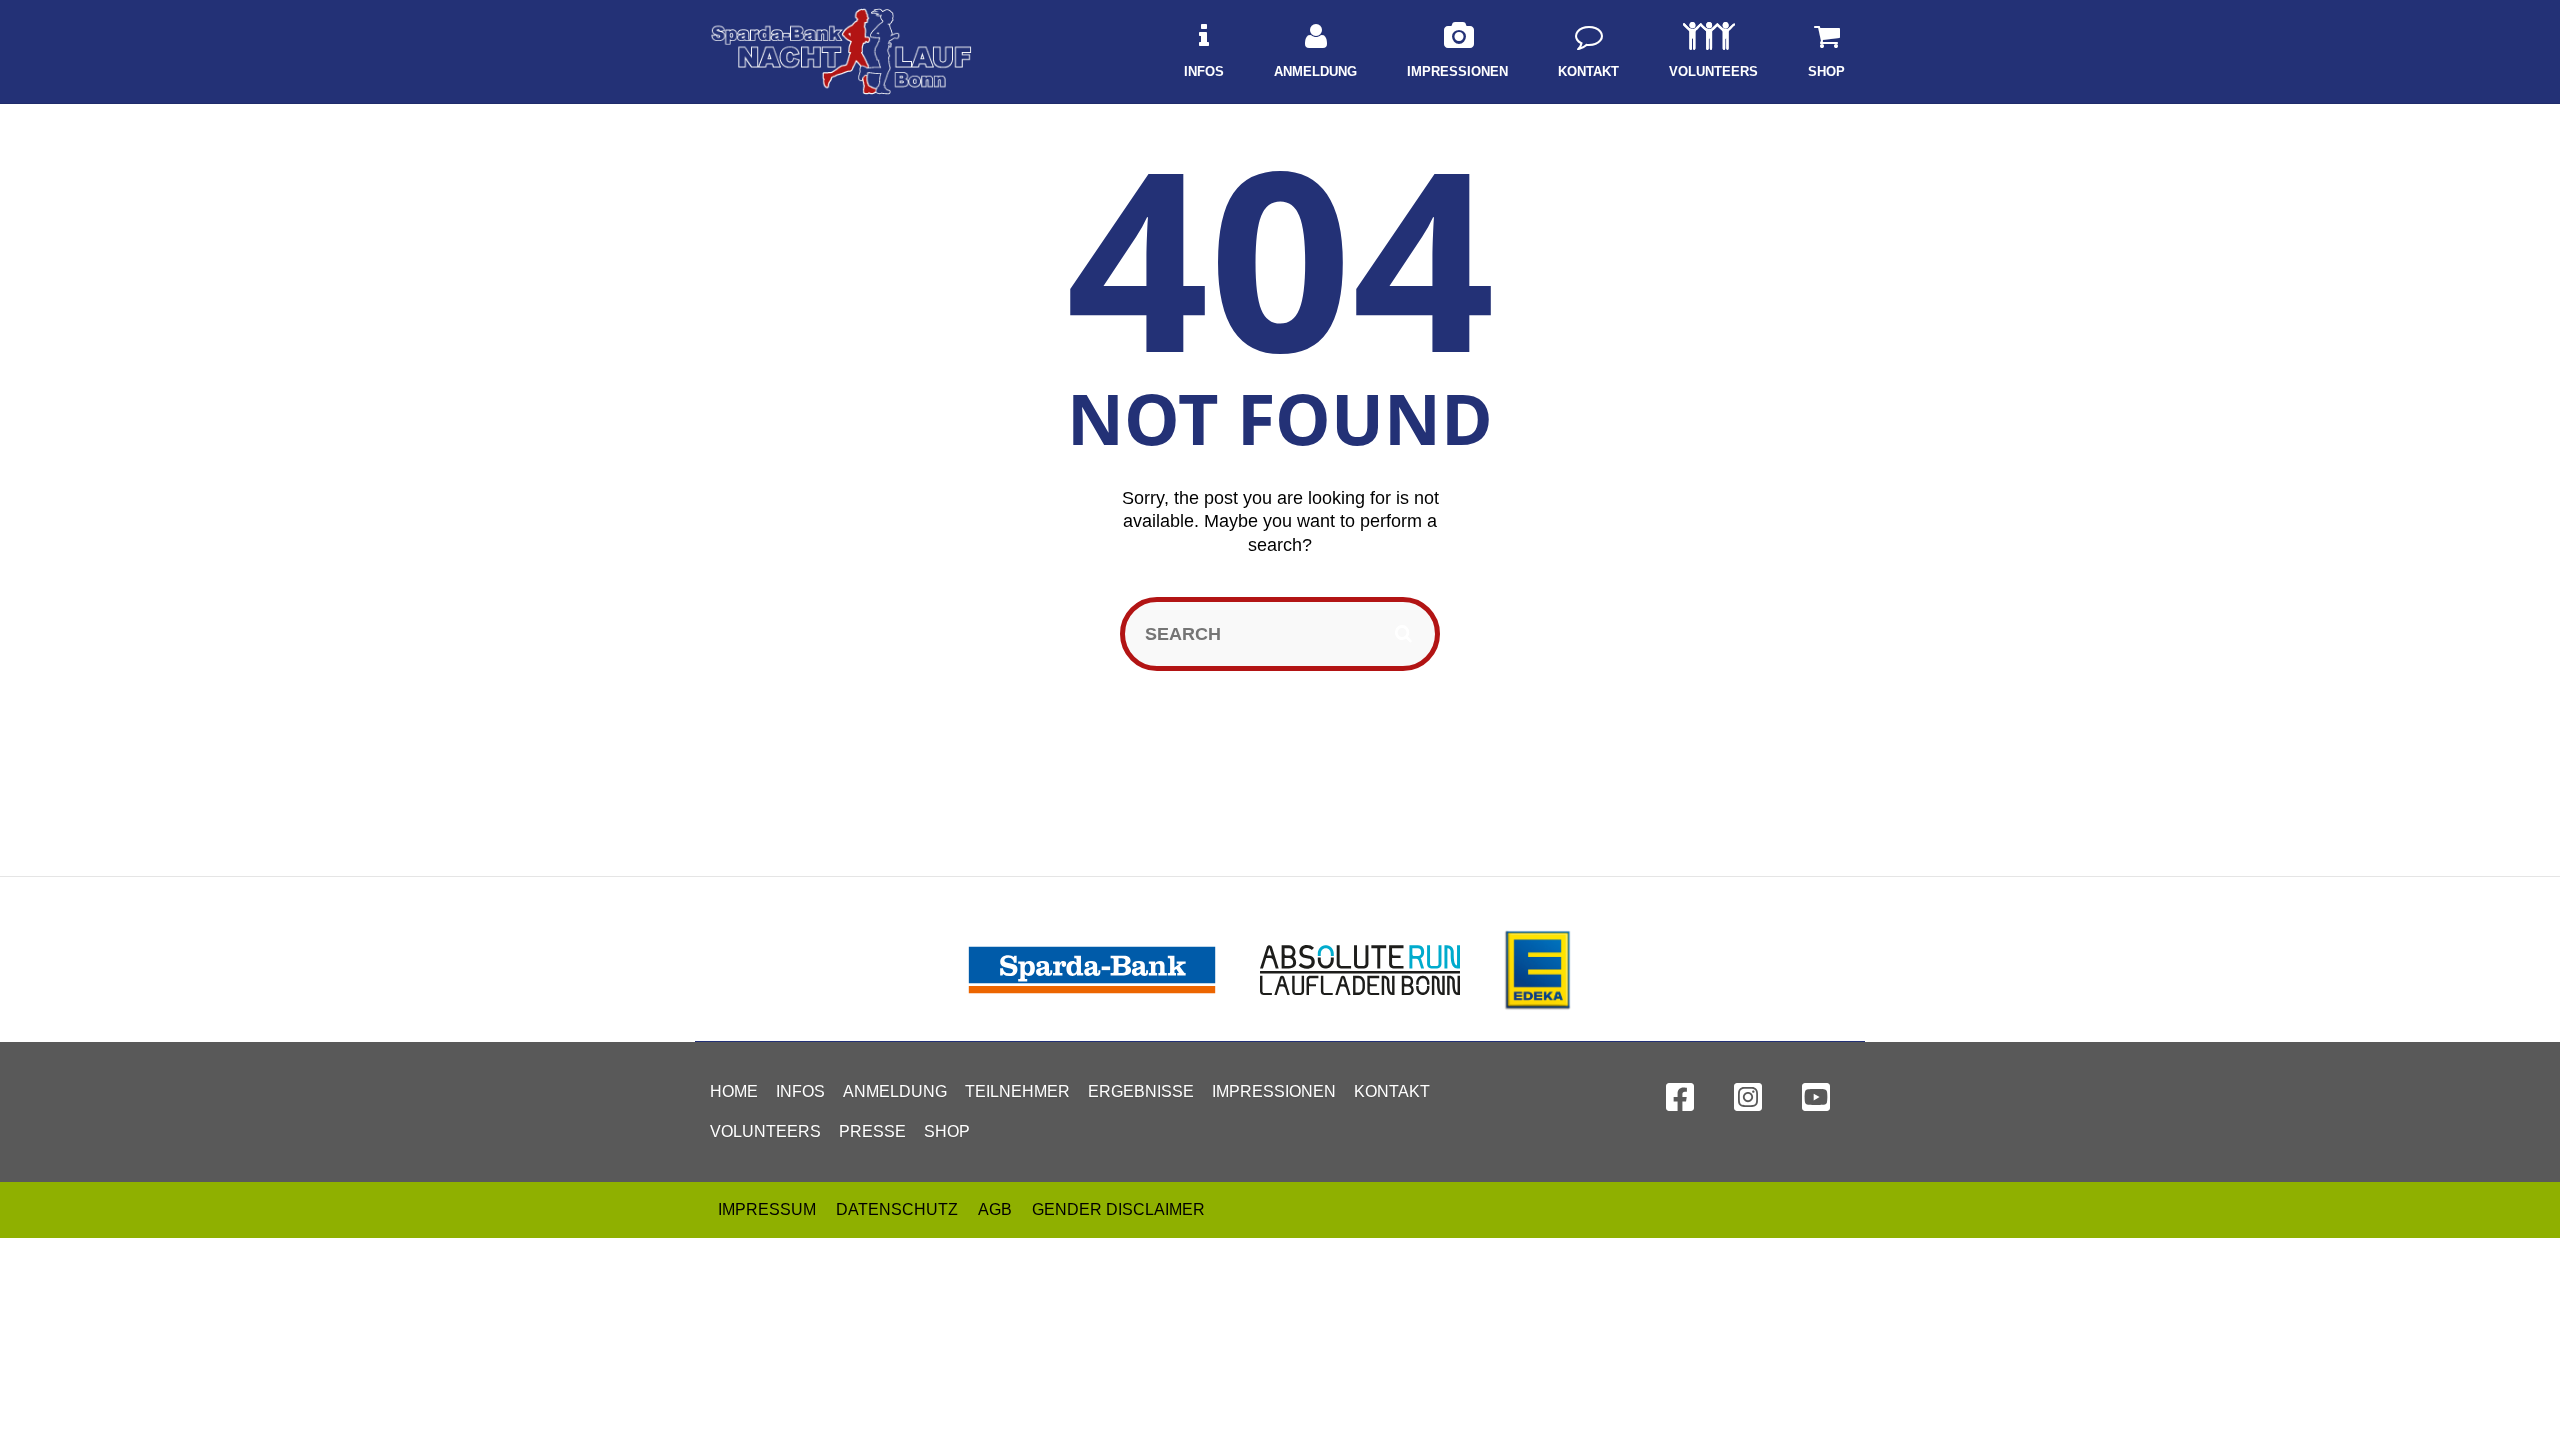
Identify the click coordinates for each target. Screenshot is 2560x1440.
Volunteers (765, 1131)
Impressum (767, 1209)
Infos (800, 1091)
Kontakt (1392, 1091)
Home (734, 1091)
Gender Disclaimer (1118, 1209)
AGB (995, 1209)
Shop (947, 1131)
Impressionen (1274, 1091)
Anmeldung (895, 1091)
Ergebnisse (1141, 1091)
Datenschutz (897, 1209)
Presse (872, 1131)
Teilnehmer (1017, 1091)
